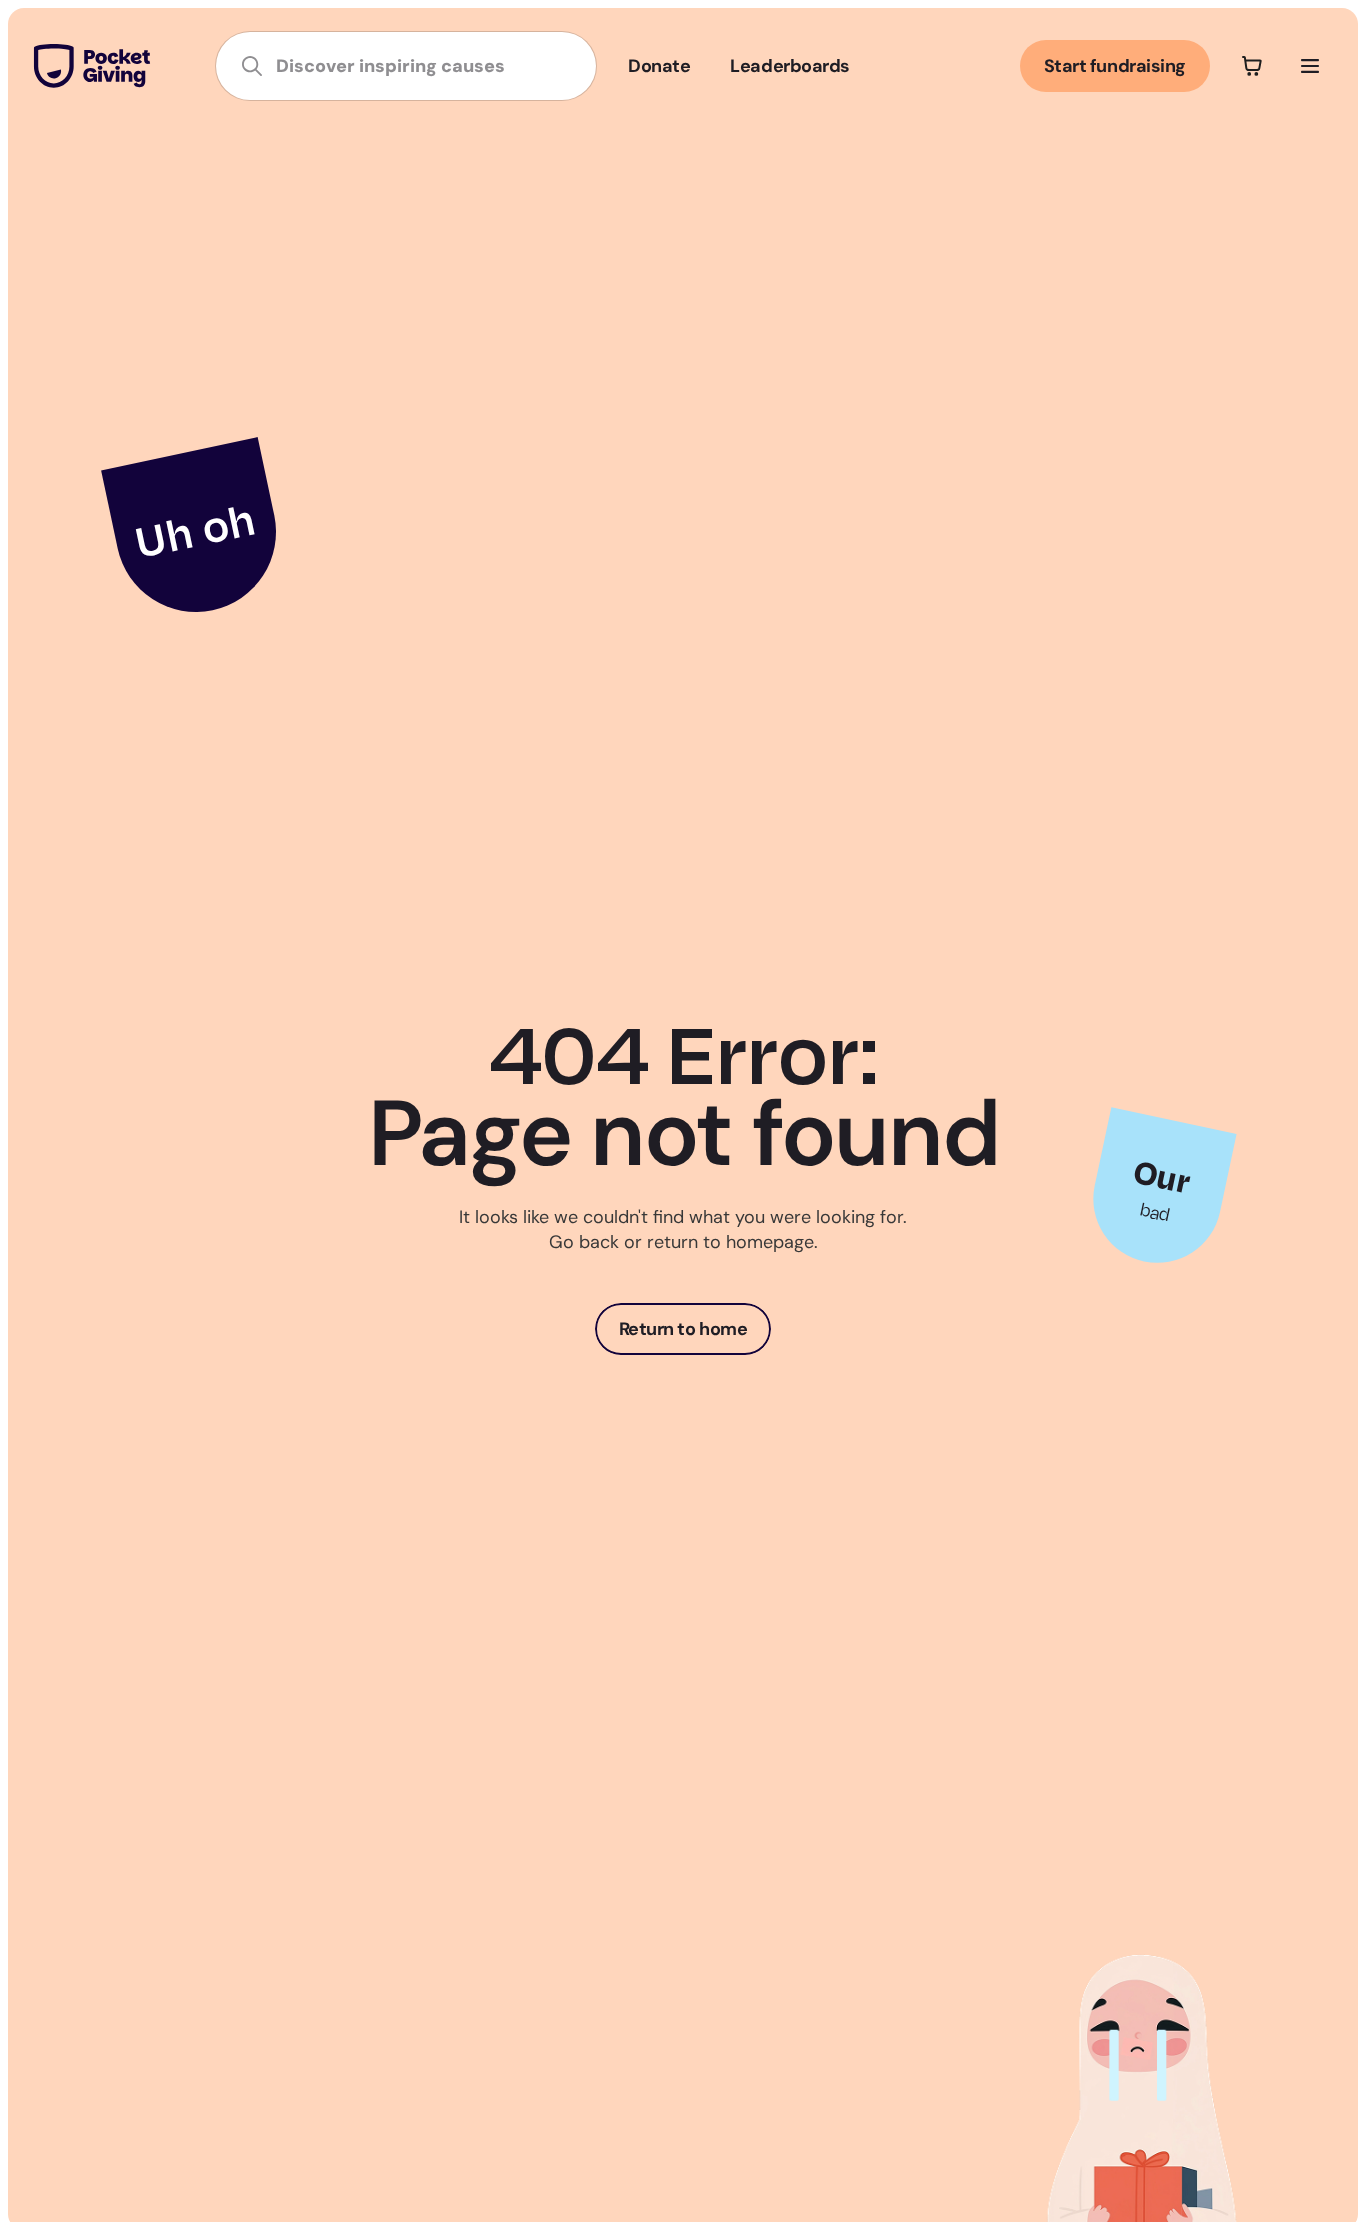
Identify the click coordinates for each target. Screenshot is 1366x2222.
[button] (1252, 66)
